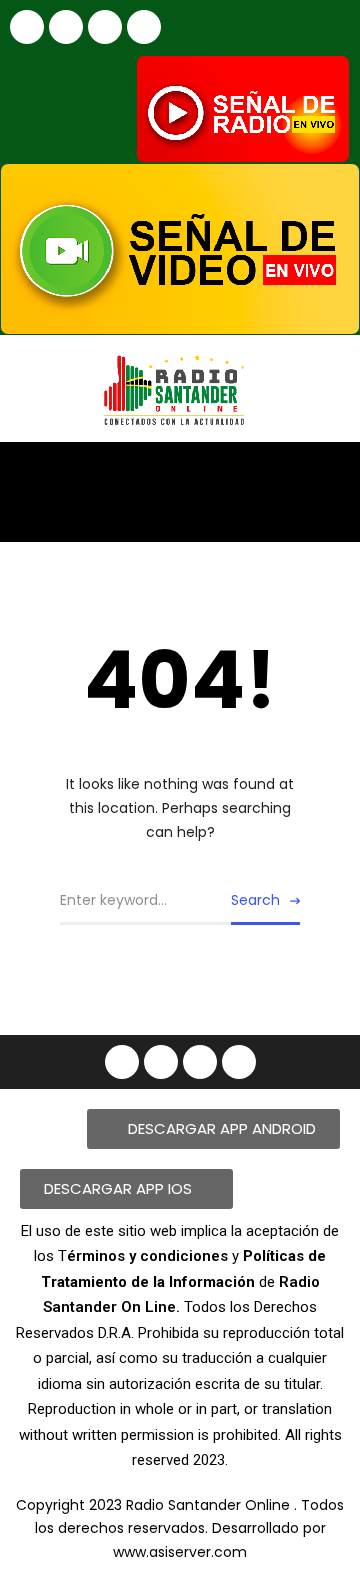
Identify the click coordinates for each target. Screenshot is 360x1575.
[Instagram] (66, 27)
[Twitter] (144, 27)
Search (255, 900)
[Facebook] (27, 27)
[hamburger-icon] (327, 474)
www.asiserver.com (180, 1552)
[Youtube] (105, 27)
